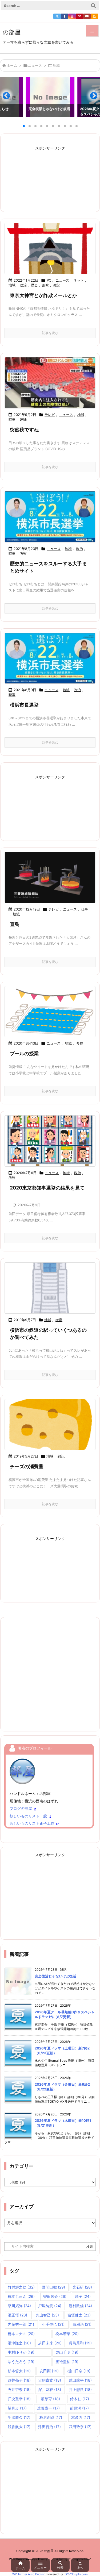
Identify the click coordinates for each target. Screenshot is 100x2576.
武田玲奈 (80, 2427)
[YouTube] (87, 16)
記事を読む (50, 333)
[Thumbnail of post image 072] (50, 517)
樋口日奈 (79, 2371)
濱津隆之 (19, 2343)
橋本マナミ (21, 2334)
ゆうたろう (21, 2362)
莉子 (83, 2296)
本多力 (81, 2417)
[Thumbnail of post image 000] (50, 877)
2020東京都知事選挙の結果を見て (47, 1188)
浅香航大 (19, 2427)
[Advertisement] (50, 176)
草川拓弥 (19, 2306)
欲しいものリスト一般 (28, 1816)
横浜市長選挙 (24, 705)
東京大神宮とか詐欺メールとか (43, 295)
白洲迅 (82, 2324)
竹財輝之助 (21, 2287)
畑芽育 (50, 2399)
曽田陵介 (55, 2296)
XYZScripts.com (77, 2574)
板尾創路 (51, 2417)
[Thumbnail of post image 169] (50, 1288)
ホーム (12, 65)
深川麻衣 (50, 2389)
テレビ (50, 415)
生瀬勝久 (19, 2417)
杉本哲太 (19, 2371)
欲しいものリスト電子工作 (32, 1823)
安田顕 (49, 2371)
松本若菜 (67, 2334)
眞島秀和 (80, 2343)
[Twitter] (57, 16)
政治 (23, 285)
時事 (12, 419)
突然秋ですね (24, 430)
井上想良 (80, 2389)
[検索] (93, 6)
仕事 (85, 909)
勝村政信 (80, 2306)
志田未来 (50, 2343)
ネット (79, 280)
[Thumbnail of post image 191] (50, 658)
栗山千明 (67, 2352)
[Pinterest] (79, 16)
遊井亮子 (19, 2380)
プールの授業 (24, 1053)
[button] (9, 98)
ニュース (35, 65)
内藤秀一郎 (21, 2324)
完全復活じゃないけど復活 (55, 1976)
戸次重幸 (19, 2399)
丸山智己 (47, 2315)
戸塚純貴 (50, 2306)
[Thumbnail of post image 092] (50, 1141)
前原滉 (79, 2408)
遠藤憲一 (48, 2408)
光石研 (82, 2287)
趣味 (46, 285)
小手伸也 (53, 2324)
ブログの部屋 (21, 1808)
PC (49, 280)
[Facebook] (65, 16)
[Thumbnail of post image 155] (50, 1012)
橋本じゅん (21, 2296)
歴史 (34, 285)
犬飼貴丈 (50, 2380)
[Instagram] (72, 16)
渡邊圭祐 (67, 2362)
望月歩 (17, 2408)
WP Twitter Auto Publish (29, 2574)
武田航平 (80, 2380)
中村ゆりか (21, 2352)
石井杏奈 (19, 2389)
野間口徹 (53, 2287)
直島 (15, 924)
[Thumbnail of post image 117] (50, 383)
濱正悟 (17, 2315)
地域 (12, 285)
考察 (23, 553)
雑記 (57, 285)
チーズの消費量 (27, 1466)
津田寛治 (49, 2427)
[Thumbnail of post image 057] (50, 249)
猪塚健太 (79, 2315)
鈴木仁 (80, 2399)
